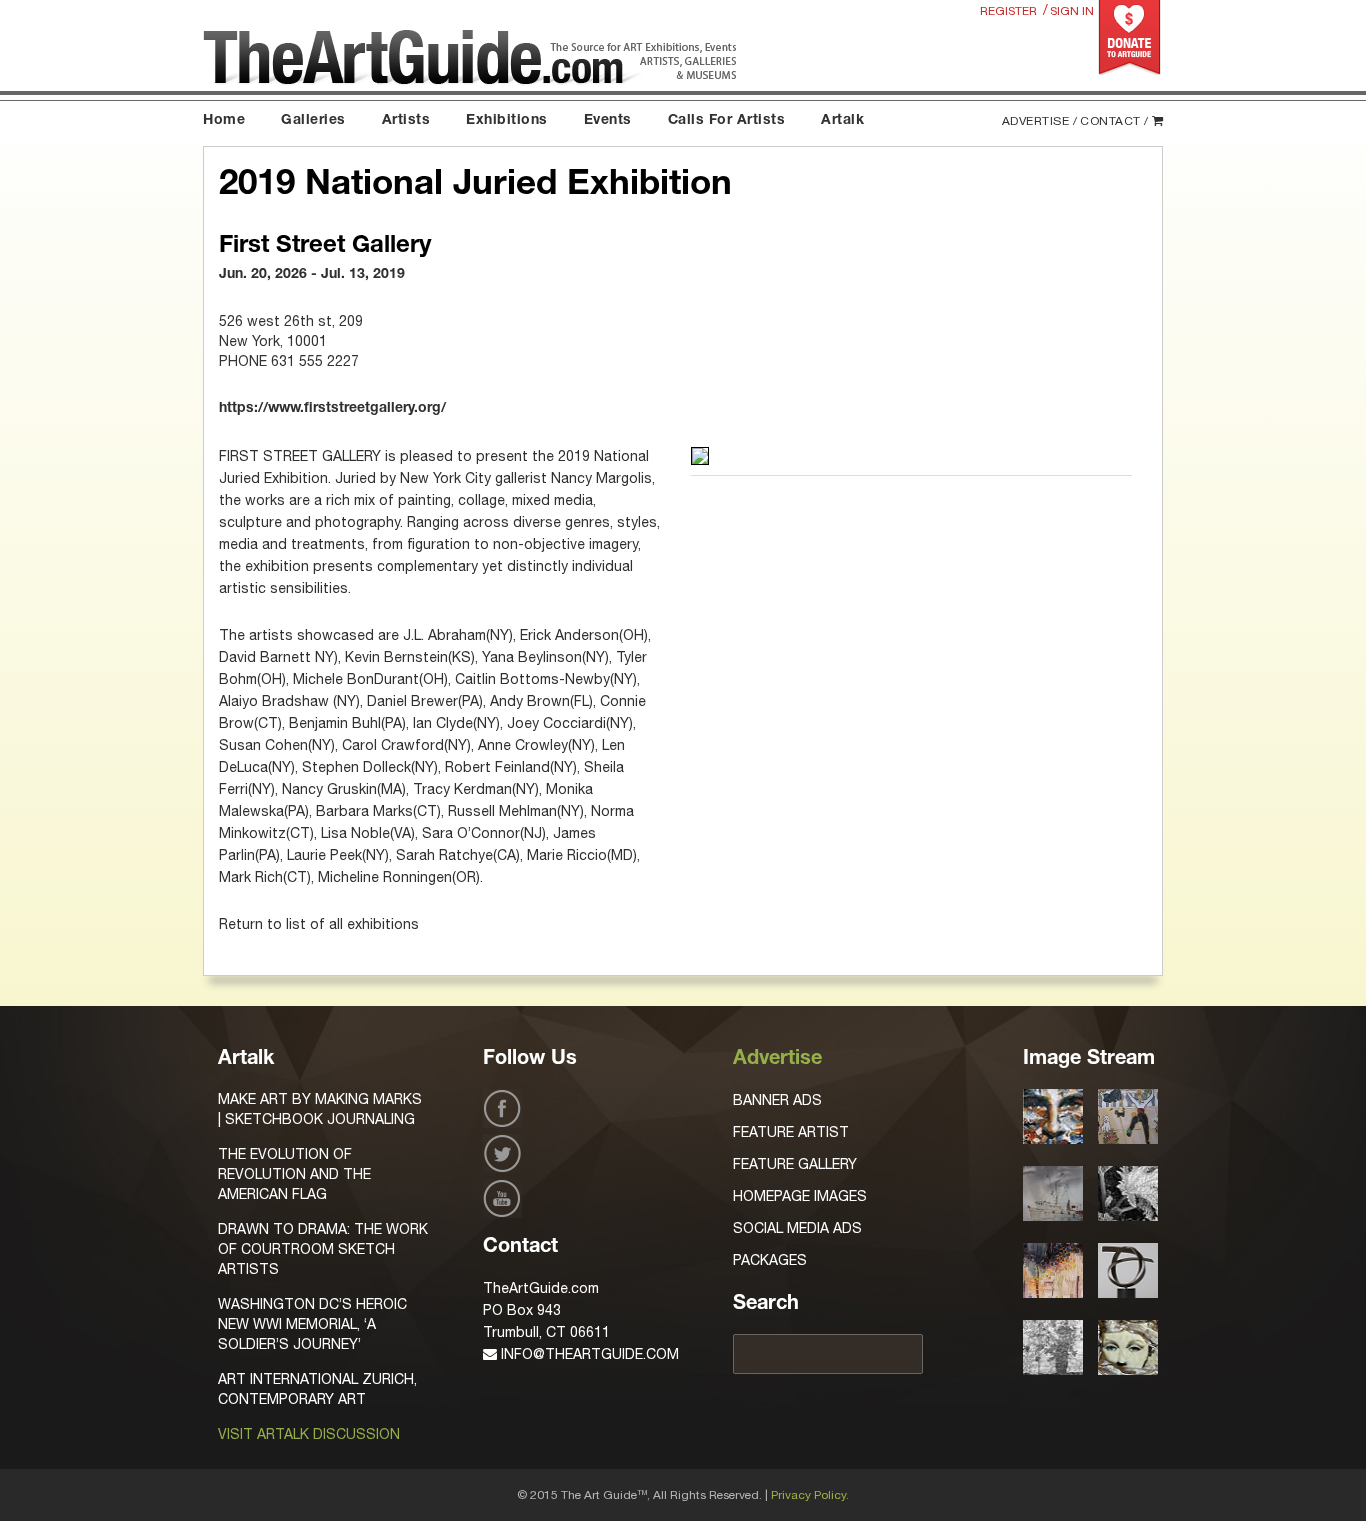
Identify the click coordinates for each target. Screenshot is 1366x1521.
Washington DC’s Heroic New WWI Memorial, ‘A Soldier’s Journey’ (312, 1324)
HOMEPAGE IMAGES (800, 1196)
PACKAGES (770, 1260)
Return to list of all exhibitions (319, 924)
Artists (406, 121)
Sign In (1072, 11)
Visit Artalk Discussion (309, 1434)
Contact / (1114, 121)
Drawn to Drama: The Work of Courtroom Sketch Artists (323, 1249)
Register (1008, 11)
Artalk (842, 121)
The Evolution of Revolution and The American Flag (294, 1174)
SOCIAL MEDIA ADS (797, 1228)
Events (608, 121)
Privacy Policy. (810, 1495)
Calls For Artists (727, 121)
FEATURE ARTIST (791, 1132)
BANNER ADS (777, 1100)
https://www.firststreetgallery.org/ (332, 409)
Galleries (313, 121)
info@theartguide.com (588, 1354)
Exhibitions (507, 121)
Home (224, 121)
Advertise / (1040, 121)
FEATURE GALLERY (795, 1164)
